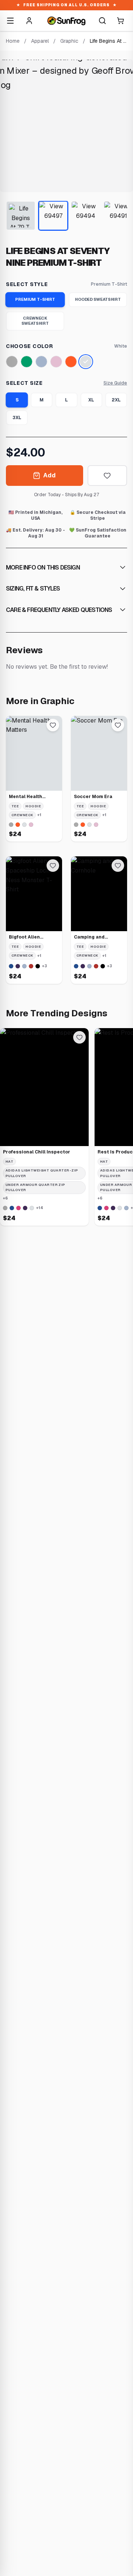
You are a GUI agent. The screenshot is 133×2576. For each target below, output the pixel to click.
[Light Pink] (56, 362)
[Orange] (71, 362)
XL (91, 400)
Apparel (40, 41)
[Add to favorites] (107, 476)
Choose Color (29, 346)
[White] (86, 362)
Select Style (27, 284)
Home (13, 41)
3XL (17, 418)
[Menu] (10, 21)
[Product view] (21, 216)
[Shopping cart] (120, 21)
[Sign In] (29, 21)
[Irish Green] (27, 362)
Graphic (69, 41)
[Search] (102, 21)
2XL (116, 400)
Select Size (24, 383)
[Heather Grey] (12, 362)
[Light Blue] (41, 362)
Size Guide (115, 383)
